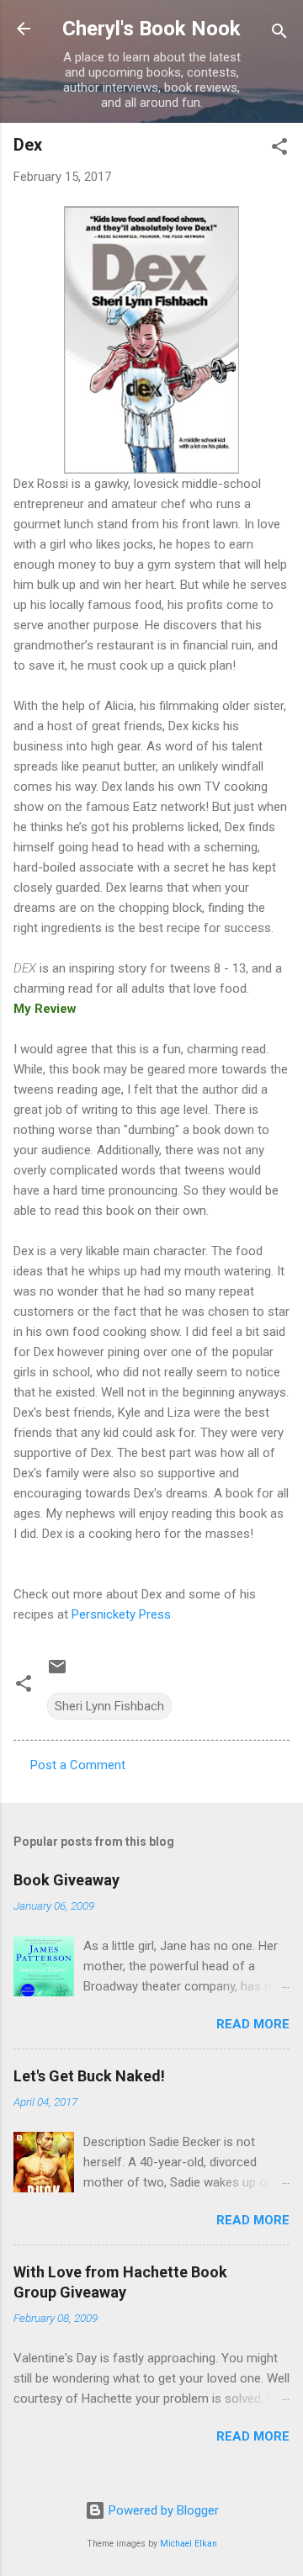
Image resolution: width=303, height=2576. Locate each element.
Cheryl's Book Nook (151, 29)
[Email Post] (57, 1672)
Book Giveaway (66, 1880)
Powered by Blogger (162, 2510)
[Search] (279, 34)
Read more (253, 2024)
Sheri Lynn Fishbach (109, 1706)
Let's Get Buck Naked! (89, 2076)
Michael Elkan (189, 2544)
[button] (279, 149)
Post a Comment (78, 1765)
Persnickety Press (121, 1614)
